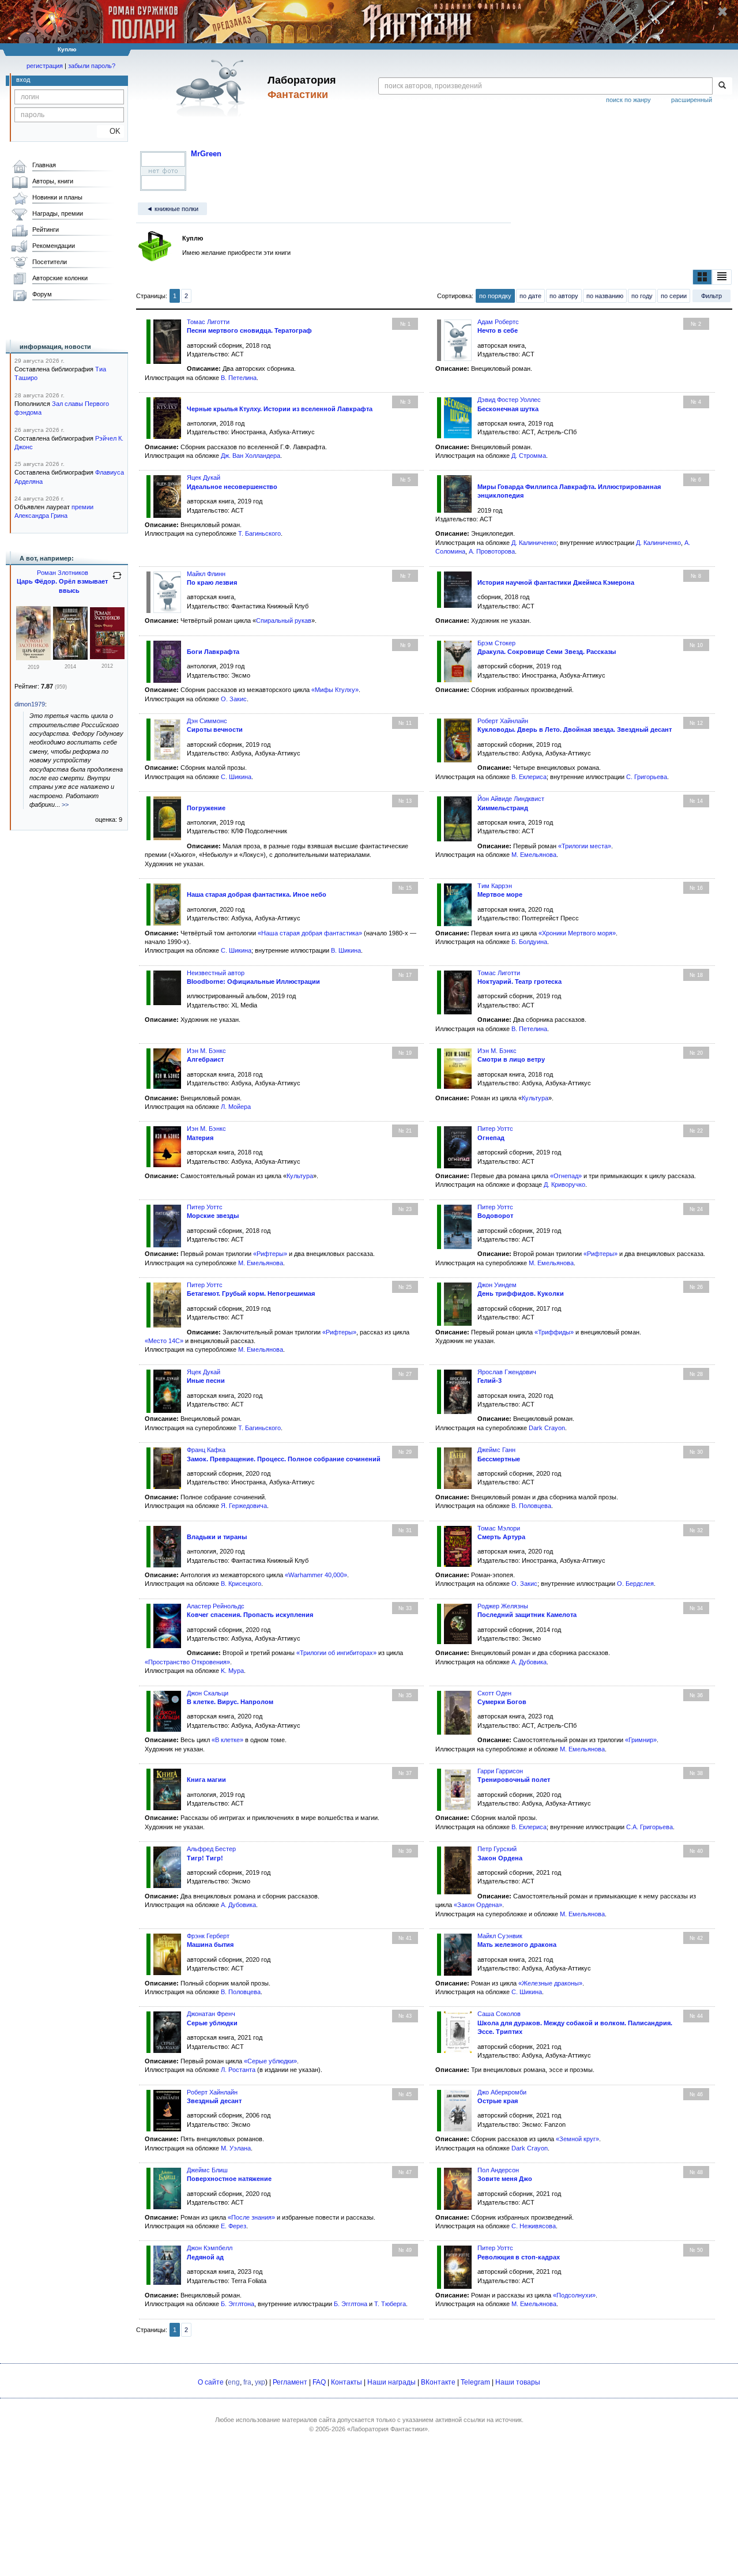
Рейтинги (46, 230)
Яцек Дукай (204, 477)
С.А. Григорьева (649, 1827)
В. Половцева (531, 1506)
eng (234, 2382)
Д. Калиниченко (534, 543)
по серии (674, 296)
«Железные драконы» (550, 1983)
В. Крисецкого (241, 1584)
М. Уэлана (236, 2148)
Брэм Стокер (496, 643)
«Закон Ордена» (478, 1905)
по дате (530, 296)
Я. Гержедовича (244, 1506)
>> (65, 804)
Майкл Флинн (206, 574)
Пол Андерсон (498, 2170)
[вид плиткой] (702, 277)
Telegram (475, 2382)
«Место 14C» (164, 1341)
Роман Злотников (63, 573)
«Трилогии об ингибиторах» (336, 1653)
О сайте (211, 2382)
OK (110, 131)
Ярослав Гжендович (507, 1372)
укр (260, 2382)
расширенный (692, 100)
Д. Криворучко (564, 1184)
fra (247, 2382)
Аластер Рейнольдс (216, 1606)
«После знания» (251, 2217)
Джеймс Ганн (496, 1450)
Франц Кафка (206, 1450)
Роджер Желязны (503, 1606)
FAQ (319, 2382)
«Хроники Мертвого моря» (577, 933)
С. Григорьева (647, 777)
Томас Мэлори (499, 1528)
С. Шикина (236, 777)
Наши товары (518, 2382)
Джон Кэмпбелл (210, 2248)
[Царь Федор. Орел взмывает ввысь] (33, 658)
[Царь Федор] (107, 657)
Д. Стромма (529, 456)
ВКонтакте (438, 2382)
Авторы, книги (53, 181)
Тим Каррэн (495, 886)
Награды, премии (58, 213)
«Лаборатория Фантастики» (387, 2429)
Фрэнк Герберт (208, 1936)
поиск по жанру (628, 100)
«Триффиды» (554, 1332)
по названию (605, 296)
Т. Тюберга (390, 2304)
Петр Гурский (497, 1849)
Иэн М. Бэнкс (206, 1051)
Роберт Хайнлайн (503, 721)
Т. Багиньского (259, 533)
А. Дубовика (529, 1662)
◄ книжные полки (172, 209)
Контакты (347, 2382)
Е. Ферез (234, 2226)
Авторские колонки (60, 278)
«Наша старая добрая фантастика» (310, 933)
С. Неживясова (534, 2226)
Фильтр (711, 296)
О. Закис (234, 699)
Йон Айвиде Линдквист (511, 799)
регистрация (45, 66)
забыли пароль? (92, 66)
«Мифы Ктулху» (335, 690)
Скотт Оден (494, 1693)
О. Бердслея (635, 1584)
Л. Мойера (236, 1107)
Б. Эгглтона (238, 2304)
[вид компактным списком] (722, 277)
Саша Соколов (499, 2014)
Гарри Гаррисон (500, 1771)
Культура (535, 1098)
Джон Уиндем (497, 1285)
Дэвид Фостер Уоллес (509, 400)
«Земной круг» (577, 2139)
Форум (42, 294)
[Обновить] (117, 580)
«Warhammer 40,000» (316, 1575)
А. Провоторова (492, 551)
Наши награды (391, 2382)
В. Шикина (346, 950)
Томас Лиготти (208, 322)
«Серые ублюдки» (270, 2061)
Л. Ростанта (238, 2070)
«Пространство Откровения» (187, 1662)
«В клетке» (227, 1740)
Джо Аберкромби (502, 2092)
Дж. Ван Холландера (251, 456)
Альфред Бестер (211, 1849)
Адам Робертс (498, 322)
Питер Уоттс (495, 1129)
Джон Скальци (208, 1693)
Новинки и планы (57, 197)
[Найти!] (722, 86)
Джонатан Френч (211, 2014)
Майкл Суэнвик (500, 1936)
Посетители (50, 262)
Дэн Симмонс (207, 721)
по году (642, 296)
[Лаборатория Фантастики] (212, 88)
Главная (44, 165)
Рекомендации (54, 246)
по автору (564, 296)
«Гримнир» (641, 1740)
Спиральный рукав (284, 621)
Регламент (290, 2382)
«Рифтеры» (270, 1254)
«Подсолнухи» (574, 2295)
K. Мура (232, 1671)
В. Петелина (239, 378)
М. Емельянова (534, 855)
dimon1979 (30, 704)
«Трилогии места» (585, 846)
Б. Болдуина (529, 942)
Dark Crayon (547, 1428)
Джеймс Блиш (207, 2170)
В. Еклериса (529, 777)
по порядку (495, 296)
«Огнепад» (566, 1176)
